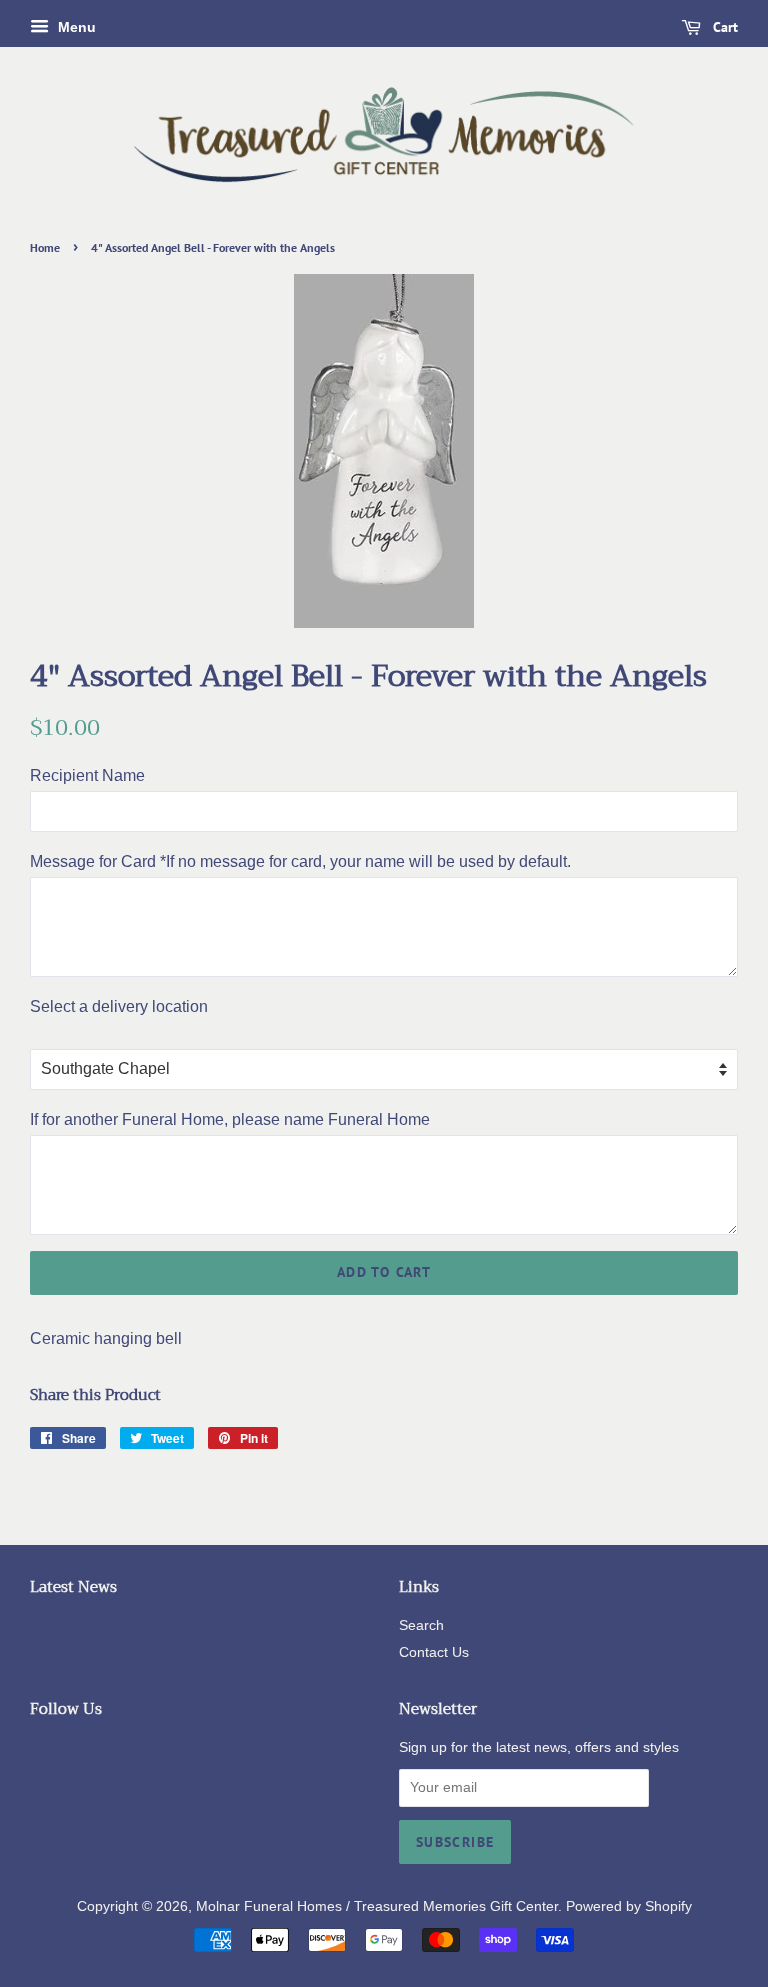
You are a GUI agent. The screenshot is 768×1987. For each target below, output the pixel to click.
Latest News (73, 1587)
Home (45, 247)
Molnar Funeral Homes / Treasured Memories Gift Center (377, 1906)
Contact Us (434, 1652)
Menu (75, 27)
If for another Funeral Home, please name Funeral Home (230, 1119)
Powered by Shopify (629, 1906)
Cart (723, 27)
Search (421, 1625)
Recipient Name (87, 775)
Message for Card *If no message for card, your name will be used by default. (300, 861)
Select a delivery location (119, 1006)
